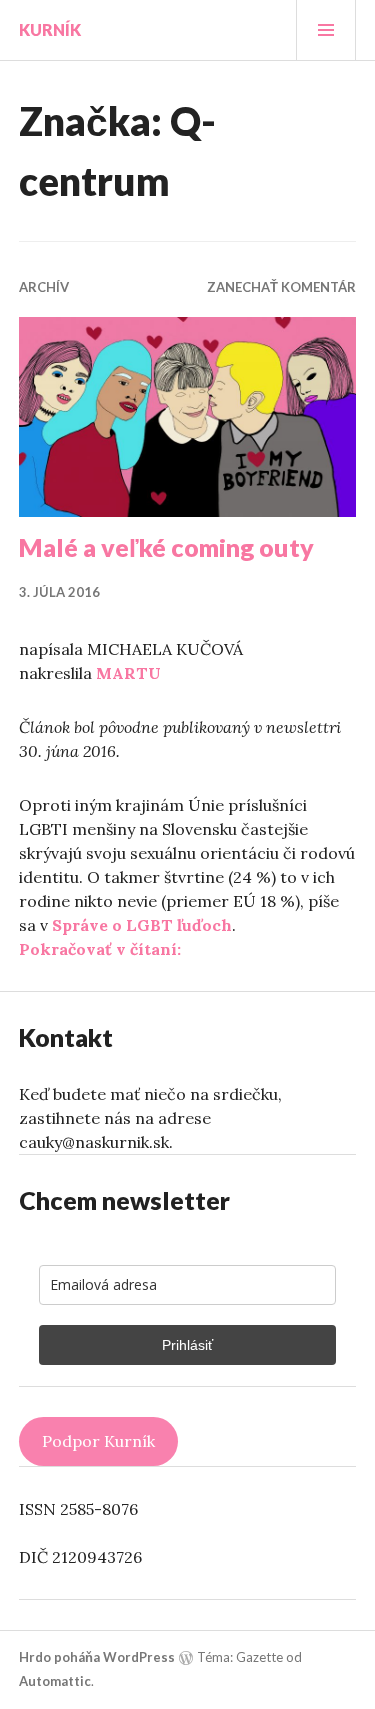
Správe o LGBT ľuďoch (142, 925)
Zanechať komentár (281, 287)
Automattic (55, 1681)
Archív (44, 287)
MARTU (128, 673)
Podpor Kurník (98, 1441)
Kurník (50, 29)
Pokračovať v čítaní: (100, 949)
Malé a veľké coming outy (166, 547)
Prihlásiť (187, 1345)
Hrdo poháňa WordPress (97, 1657)
